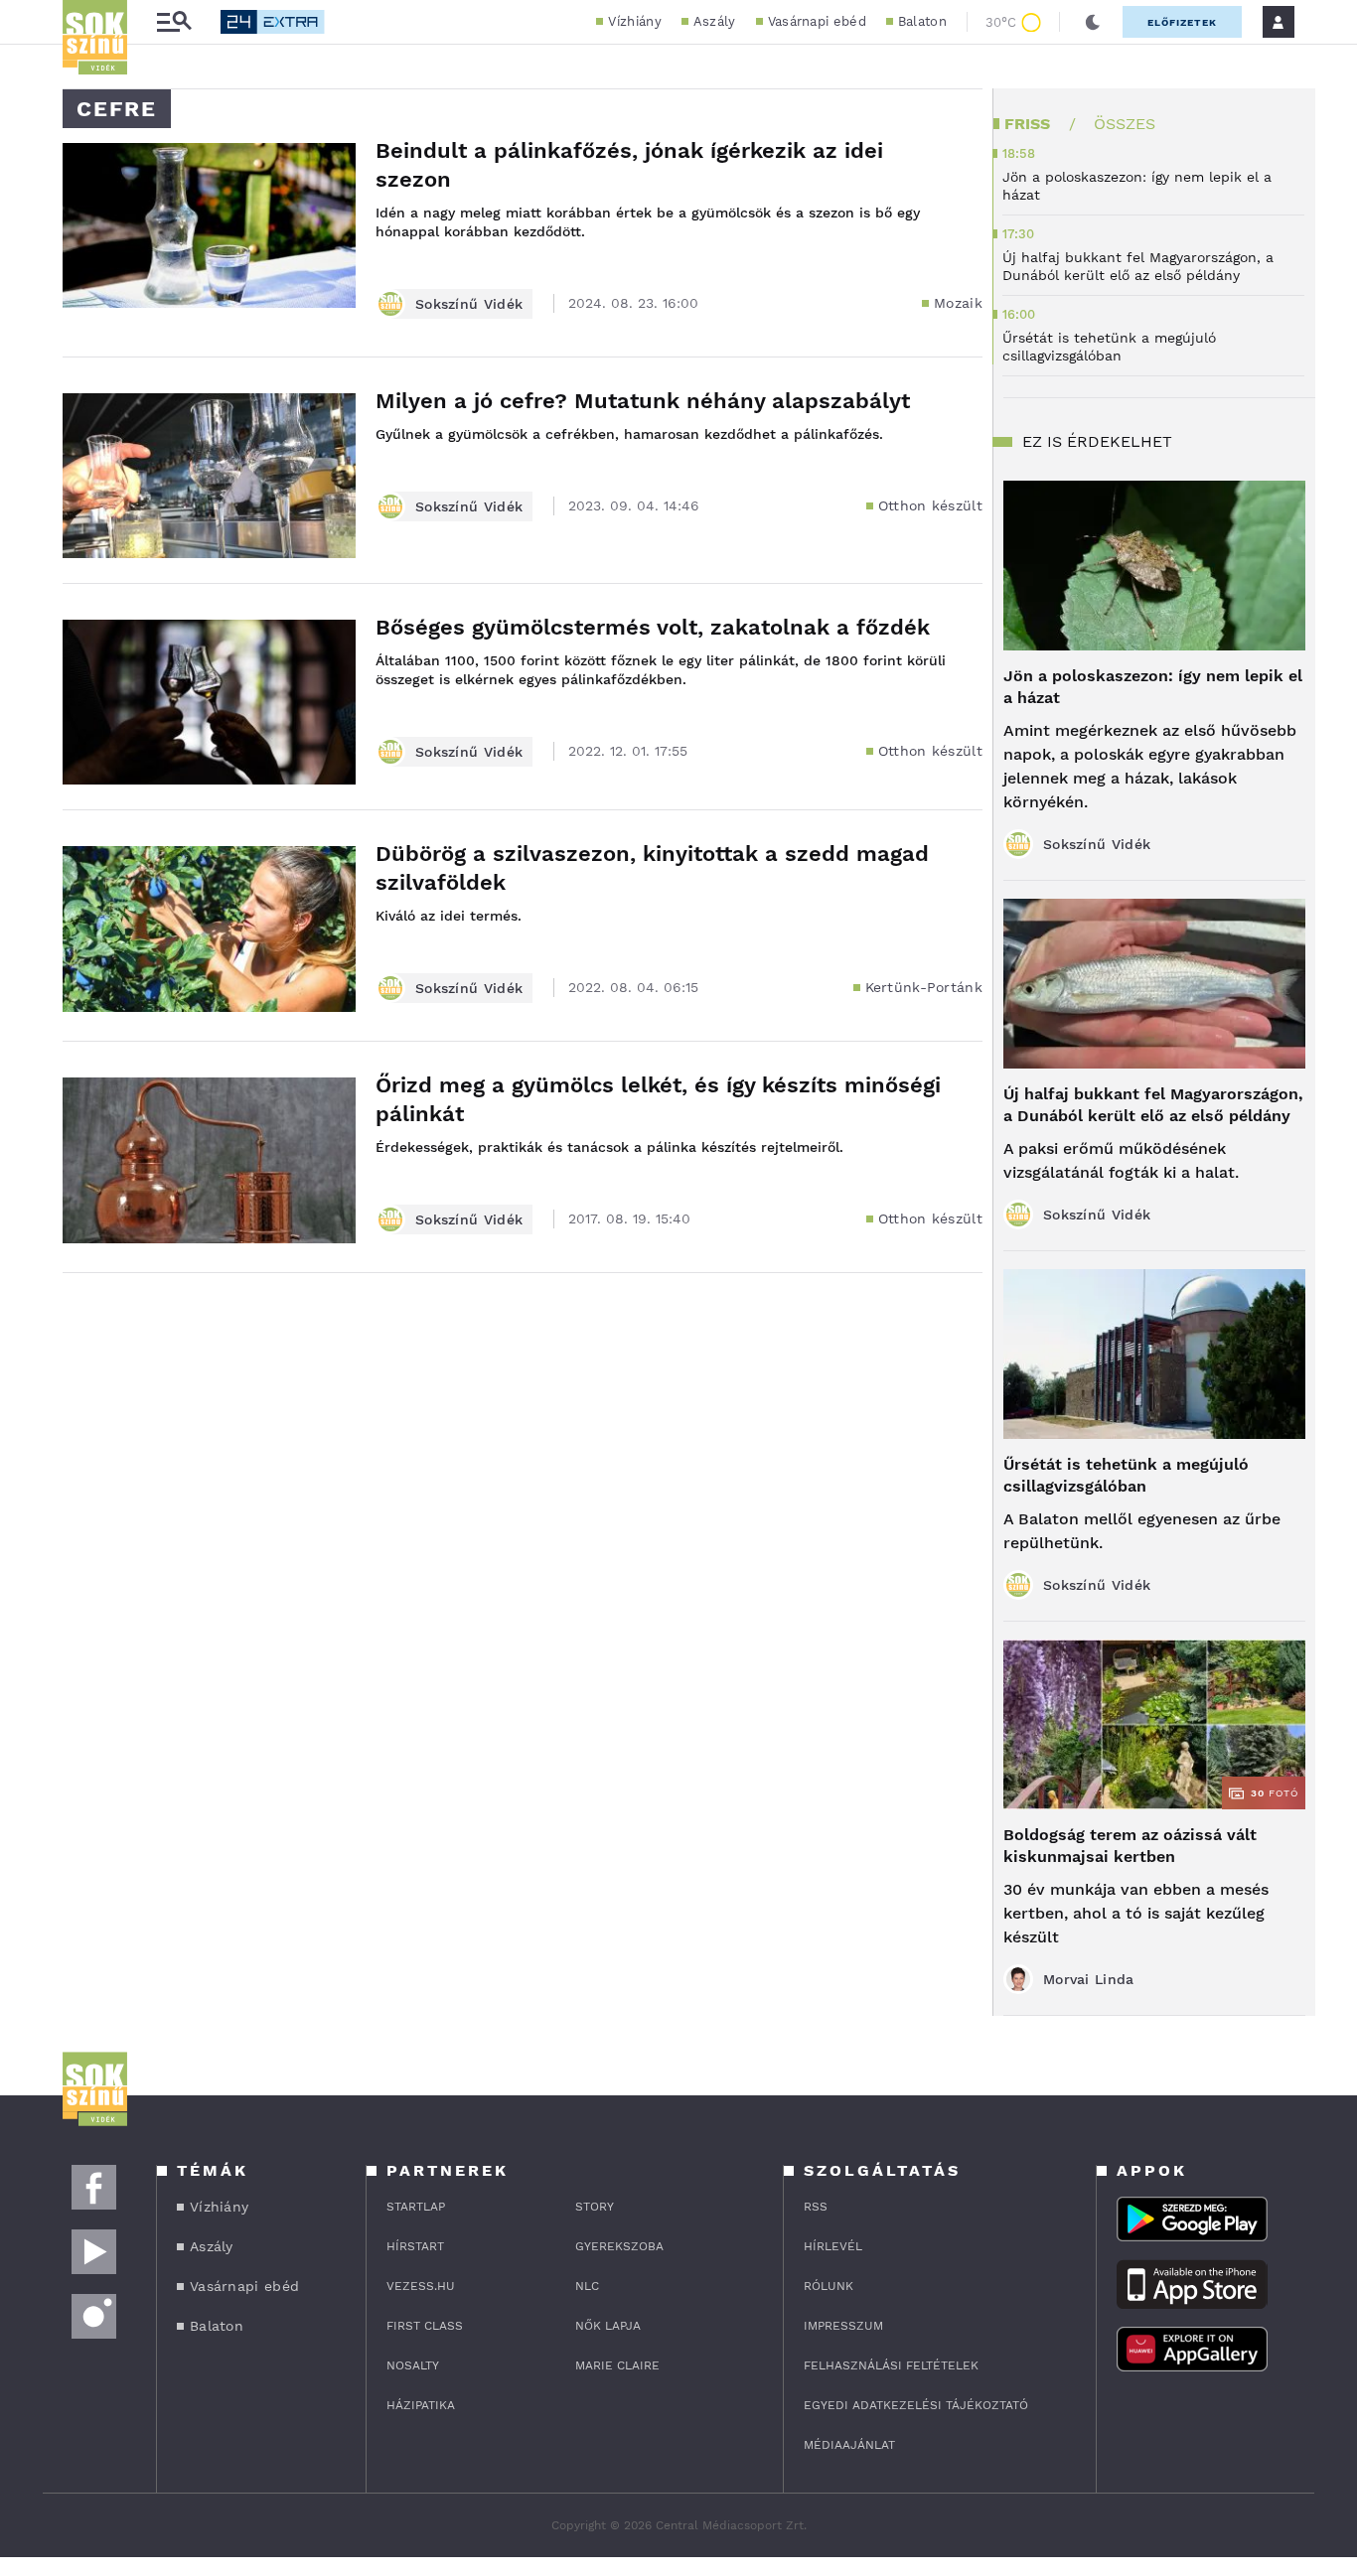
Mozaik (958, 303)
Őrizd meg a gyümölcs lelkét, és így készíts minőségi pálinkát (658, 1099)
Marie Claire (617, 2365)
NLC (587, 2286)
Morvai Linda (1089, 1979)
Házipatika (421, 2405)
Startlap (416, 2207)
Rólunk (829, 2286)
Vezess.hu (421, 2286)
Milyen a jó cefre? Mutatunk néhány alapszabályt (643, 401)
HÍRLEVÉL (833, 2246)
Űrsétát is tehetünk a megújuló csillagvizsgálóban (1126, 1475)
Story (595, 2207)
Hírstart (415, 2246)
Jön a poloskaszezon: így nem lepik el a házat (1153, 687)
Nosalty (413, 2365)
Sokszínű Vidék (469, 304)
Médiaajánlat (849, 2445)
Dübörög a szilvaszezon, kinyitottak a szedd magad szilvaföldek (652, 868)
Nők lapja (608, 2326)
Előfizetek (1182, 22)
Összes (1125, 124)
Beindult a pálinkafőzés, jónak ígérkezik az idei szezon (629, 165)
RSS (816, 2207)
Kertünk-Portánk (924, 987)
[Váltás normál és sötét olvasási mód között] (1093, 22)
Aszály (715, 21)
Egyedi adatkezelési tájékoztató (916, 2405)
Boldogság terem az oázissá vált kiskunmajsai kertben (1130, 1846)
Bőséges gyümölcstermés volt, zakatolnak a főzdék (653, 627)
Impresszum (843, 2326)
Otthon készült (930, 505)
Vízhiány (634, 21)
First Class (425, 2326)
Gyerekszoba (619, 2246)
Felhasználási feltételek (891, 2365)
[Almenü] (174, 22)
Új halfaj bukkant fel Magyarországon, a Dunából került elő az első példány (1153, 1105)
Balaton (922, 21)
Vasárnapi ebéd (817, 21)
